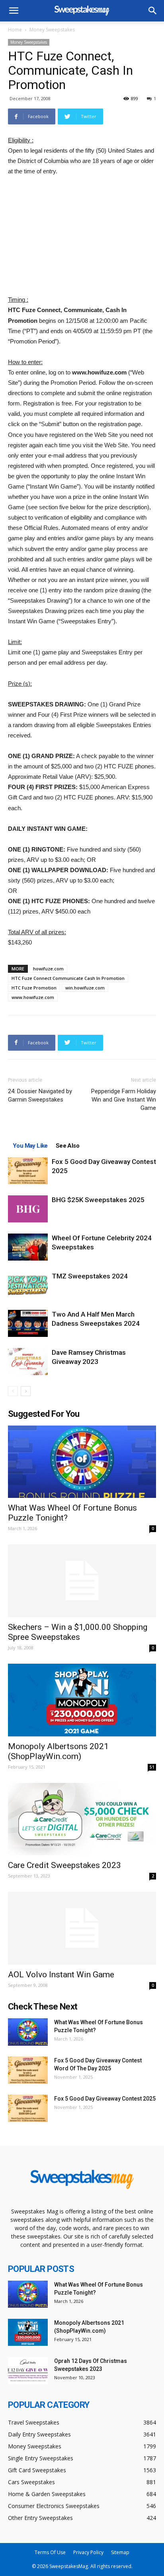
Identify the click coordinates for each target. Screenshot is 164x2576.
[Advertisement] (82, 237)
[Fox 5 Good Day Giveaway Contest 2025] (28, 1171)
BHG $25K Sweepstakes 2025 (98, 1200)
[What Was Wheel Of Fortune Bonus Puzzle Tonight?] (82, 1462)
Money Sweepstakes (52, 30)
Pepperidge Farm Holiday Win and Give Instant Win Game (124, 1100)
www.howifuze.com (33, 997)
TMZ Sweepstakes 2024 (90, 1276)
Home (15, 30)
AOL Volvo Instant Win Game (61, 1975)
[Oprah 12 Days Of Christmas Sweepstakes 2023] (28, 2371)
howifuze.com (48, 969)
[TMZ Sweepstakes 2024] (28, 1285)
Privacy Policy (88, 2552)
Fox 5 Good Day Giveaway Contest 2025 (105, 2099)
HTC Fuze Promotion (34, 988)
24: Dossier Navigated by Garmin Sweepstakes (40, 1095)
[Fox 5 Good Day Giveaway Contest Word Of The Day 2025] (28, 2070)
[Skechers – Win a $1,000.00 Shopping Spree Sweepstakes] (82, 1581)
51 (152, 1767)
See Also (67, 1146)
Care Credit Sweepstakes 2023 (64, 1865)
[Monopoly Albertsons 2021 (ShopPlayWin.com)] (82, 1700)
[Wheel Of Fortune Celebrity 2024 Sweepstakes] (28, 1247)
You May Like (30, 1146)
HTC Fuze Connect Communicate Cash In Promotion (68, 978)
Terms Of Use (50, 2552)
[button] (153, 11)
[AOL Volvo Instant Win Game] (82, 1928)
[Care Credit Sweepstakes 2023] (82, 1819)
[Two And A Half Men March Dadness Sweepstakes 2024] (28, 1324)
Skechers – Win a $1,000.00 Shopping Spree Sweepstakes (78, 1632)
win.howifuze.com (85, 988)
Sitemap (120, 2552)
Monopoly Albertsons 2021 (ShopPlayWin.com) (58, 1751)
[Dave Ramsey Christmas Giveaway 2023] (28, 1362)
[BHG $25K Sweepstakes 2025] (28, 1209)
